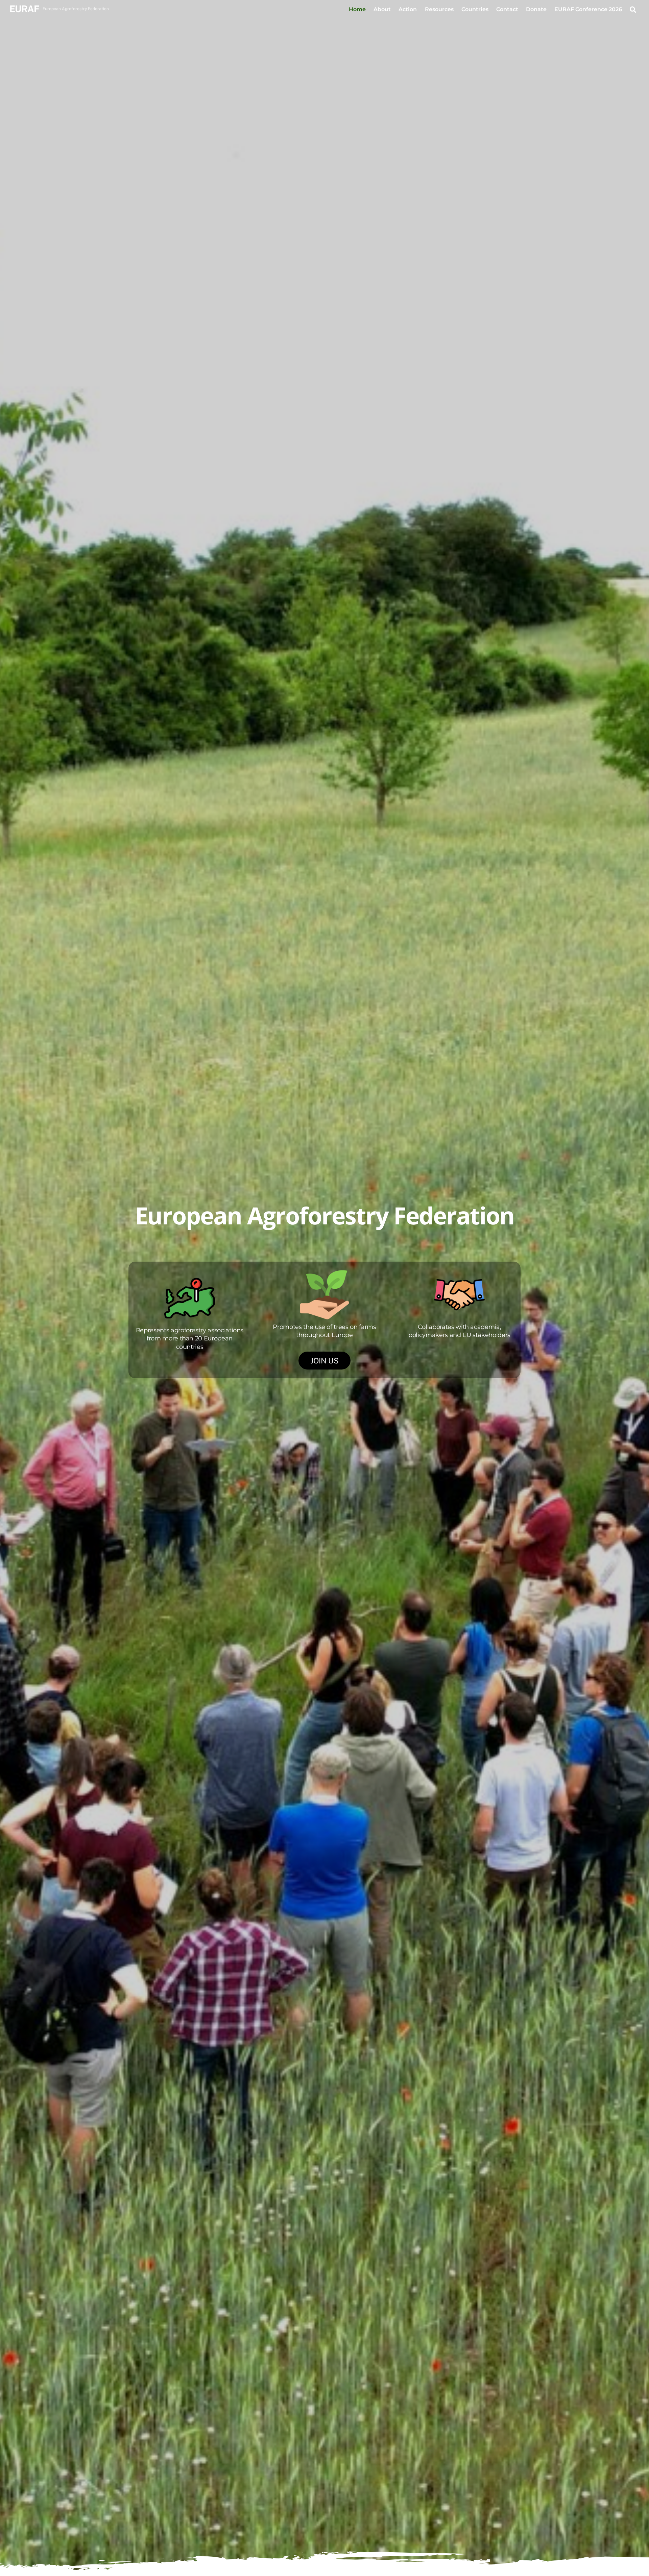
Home (357, 9)
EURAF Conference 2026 (588, 9)
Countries (475, 9)
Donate (536, 9)
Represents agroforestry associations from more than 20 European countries (190, 1338)
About (382, 9)
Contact (507, 9)
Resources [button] (439, 9)
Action (408, 9)
